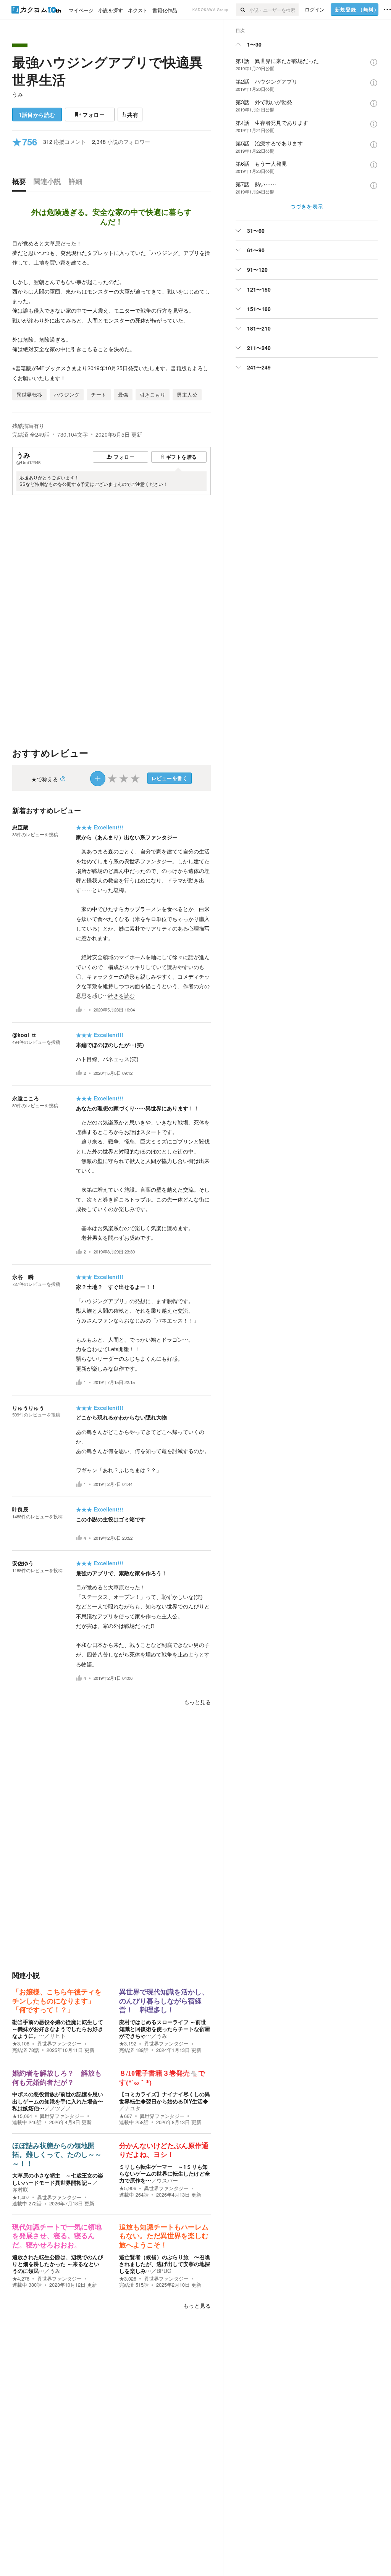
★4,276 (21, 2279)
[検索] (243, 10)
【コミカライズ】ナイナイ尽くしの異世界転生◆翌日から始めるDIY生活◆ (165, 2097)
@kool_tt (24, 1035)
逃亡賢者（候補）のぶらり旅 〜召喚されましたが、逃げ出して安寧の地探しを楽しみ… (165, 2264)
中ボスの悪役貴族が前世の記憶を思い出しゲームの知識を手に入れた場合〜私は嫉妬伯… (58, 2101)
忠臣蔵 (20, 827)
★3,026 (128, 2279)
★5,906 (128, 2188)
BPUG (164, 2271)
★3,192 (128, 2044)
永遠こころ (26, 1098)
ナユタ (132, 2108)
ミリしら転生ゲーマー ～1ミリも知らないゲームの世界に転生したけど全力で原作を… (165, 2173)
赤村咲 (20, 2189)
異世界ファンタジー (59, 2044)
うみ (18, 94)
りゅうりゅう (28, 1408)
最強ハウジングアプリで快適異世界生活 (107, 71)
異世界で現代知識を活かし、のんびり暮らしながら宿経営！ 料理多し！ (164, 2001)
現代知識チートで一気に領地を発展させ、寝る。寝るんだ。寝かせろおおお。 (57, 2236)
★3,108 (21, 2044)
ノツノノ (60, 2108)
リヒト (58, 2036)
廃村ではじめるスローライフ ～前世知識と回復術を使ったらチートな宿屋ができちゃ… (165, 2029)
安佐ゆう (23, 1563)
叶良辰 (20, 1509)
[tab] (21, 183)
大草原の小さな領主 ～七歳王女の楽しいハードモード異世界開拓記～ (58, 2179)
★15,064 (22, 2116)
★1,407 (21, 2197)
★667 (126, 2116)
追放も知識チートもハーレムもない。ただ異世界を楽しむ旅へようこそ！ (164, 2236)
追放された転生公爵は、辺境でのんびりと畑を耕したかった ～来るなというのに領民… (58, 2264)
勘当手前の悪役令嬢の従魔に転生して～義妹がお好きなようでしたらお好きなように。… (58, 2029)
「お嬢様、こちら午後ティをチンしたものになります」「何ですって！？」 (57, 2001)
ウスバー (167, 2180)
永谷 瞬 (23, 1277)
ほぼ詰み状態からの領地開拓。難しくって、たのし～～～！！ (57, 2155)
